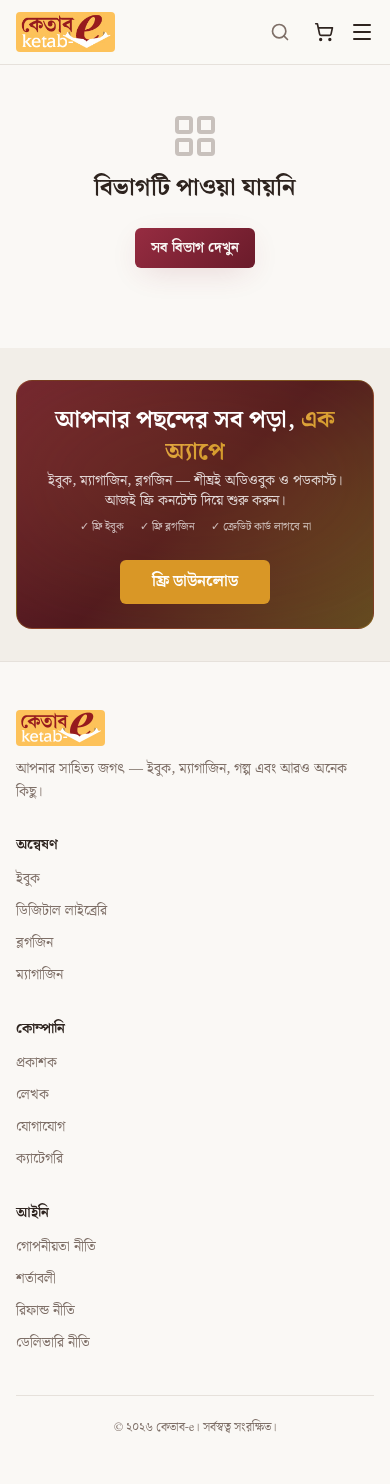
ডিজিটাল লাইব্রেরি (61, 911)
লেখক (32, 1095)
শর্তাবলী (36, 1279)
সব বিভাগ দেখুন (195, 248)
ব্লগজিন (34, 943)
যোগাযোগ (40, 1127)
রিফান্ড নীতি (45, 1311)
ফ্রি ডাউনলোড (195, 581)
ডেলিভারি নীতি (53, 1343)
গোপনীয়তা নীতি (56, 1247)
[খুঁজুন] (280, 32)
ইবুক (28, 879)
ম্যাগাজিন (39, 975)
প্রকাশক (36, 1063)
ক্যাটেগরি (39, 1159)
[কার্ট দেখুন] (324, 32)
